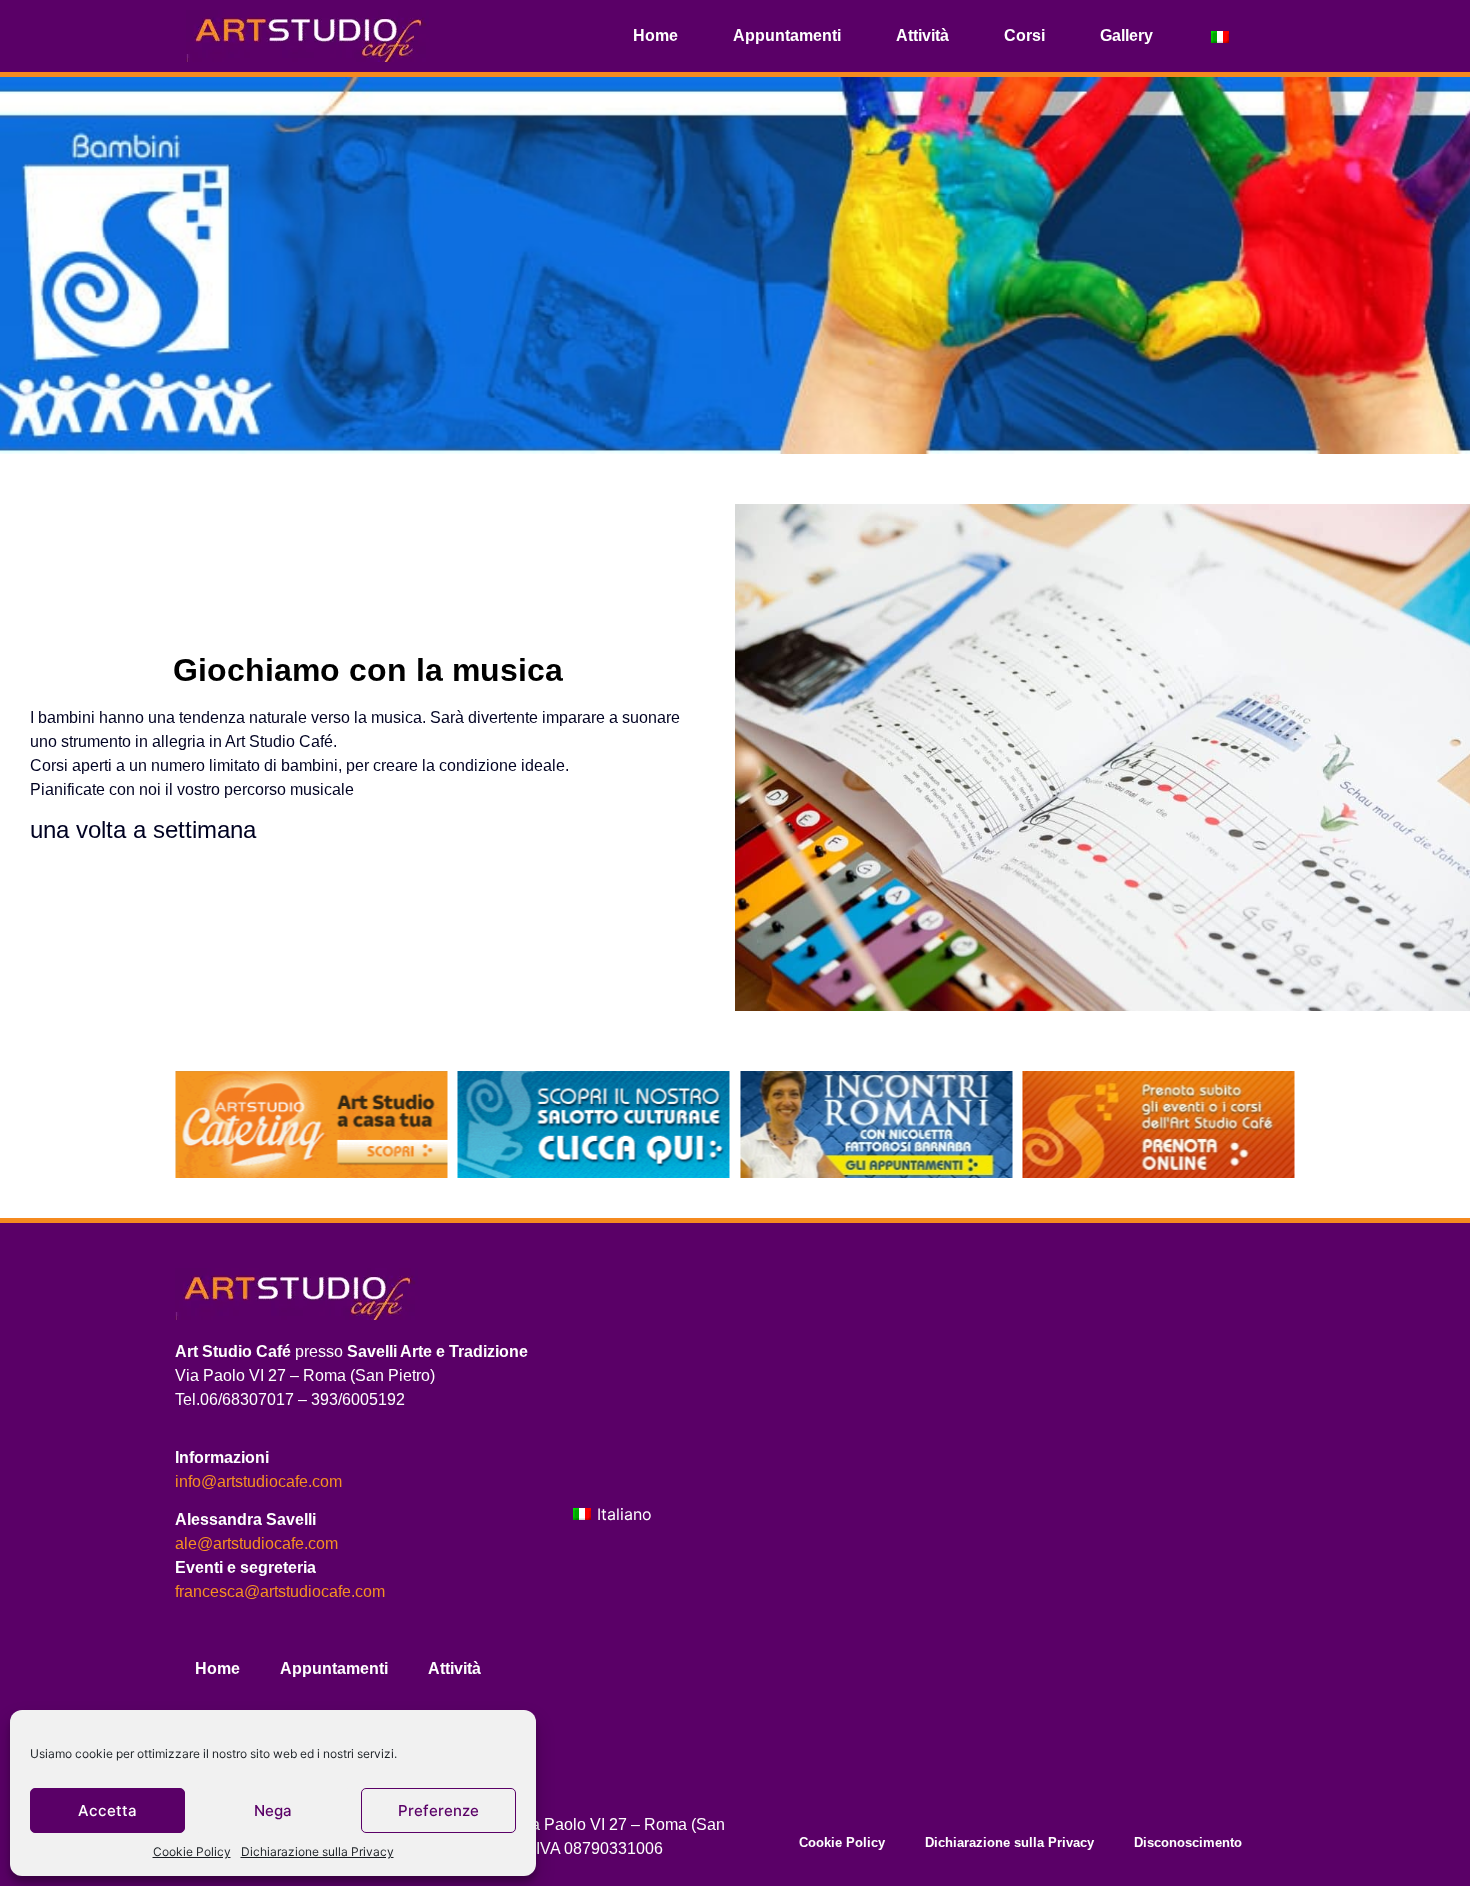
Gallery (1126, 35)
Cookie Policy (192, 1851)
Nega (273, 1810)
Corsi (1024, 35)
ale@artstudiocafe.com (256, 1543)
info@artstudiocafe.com (258, 1481)
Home (655, 35)
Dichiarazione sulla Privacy (317, 1851)
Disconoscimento (1188, 1842)
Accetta (107, 1810)
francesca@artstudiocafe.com (280, 1591)
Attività (922, 35)
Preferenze (438, 1810)
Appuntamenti (787, 35)
